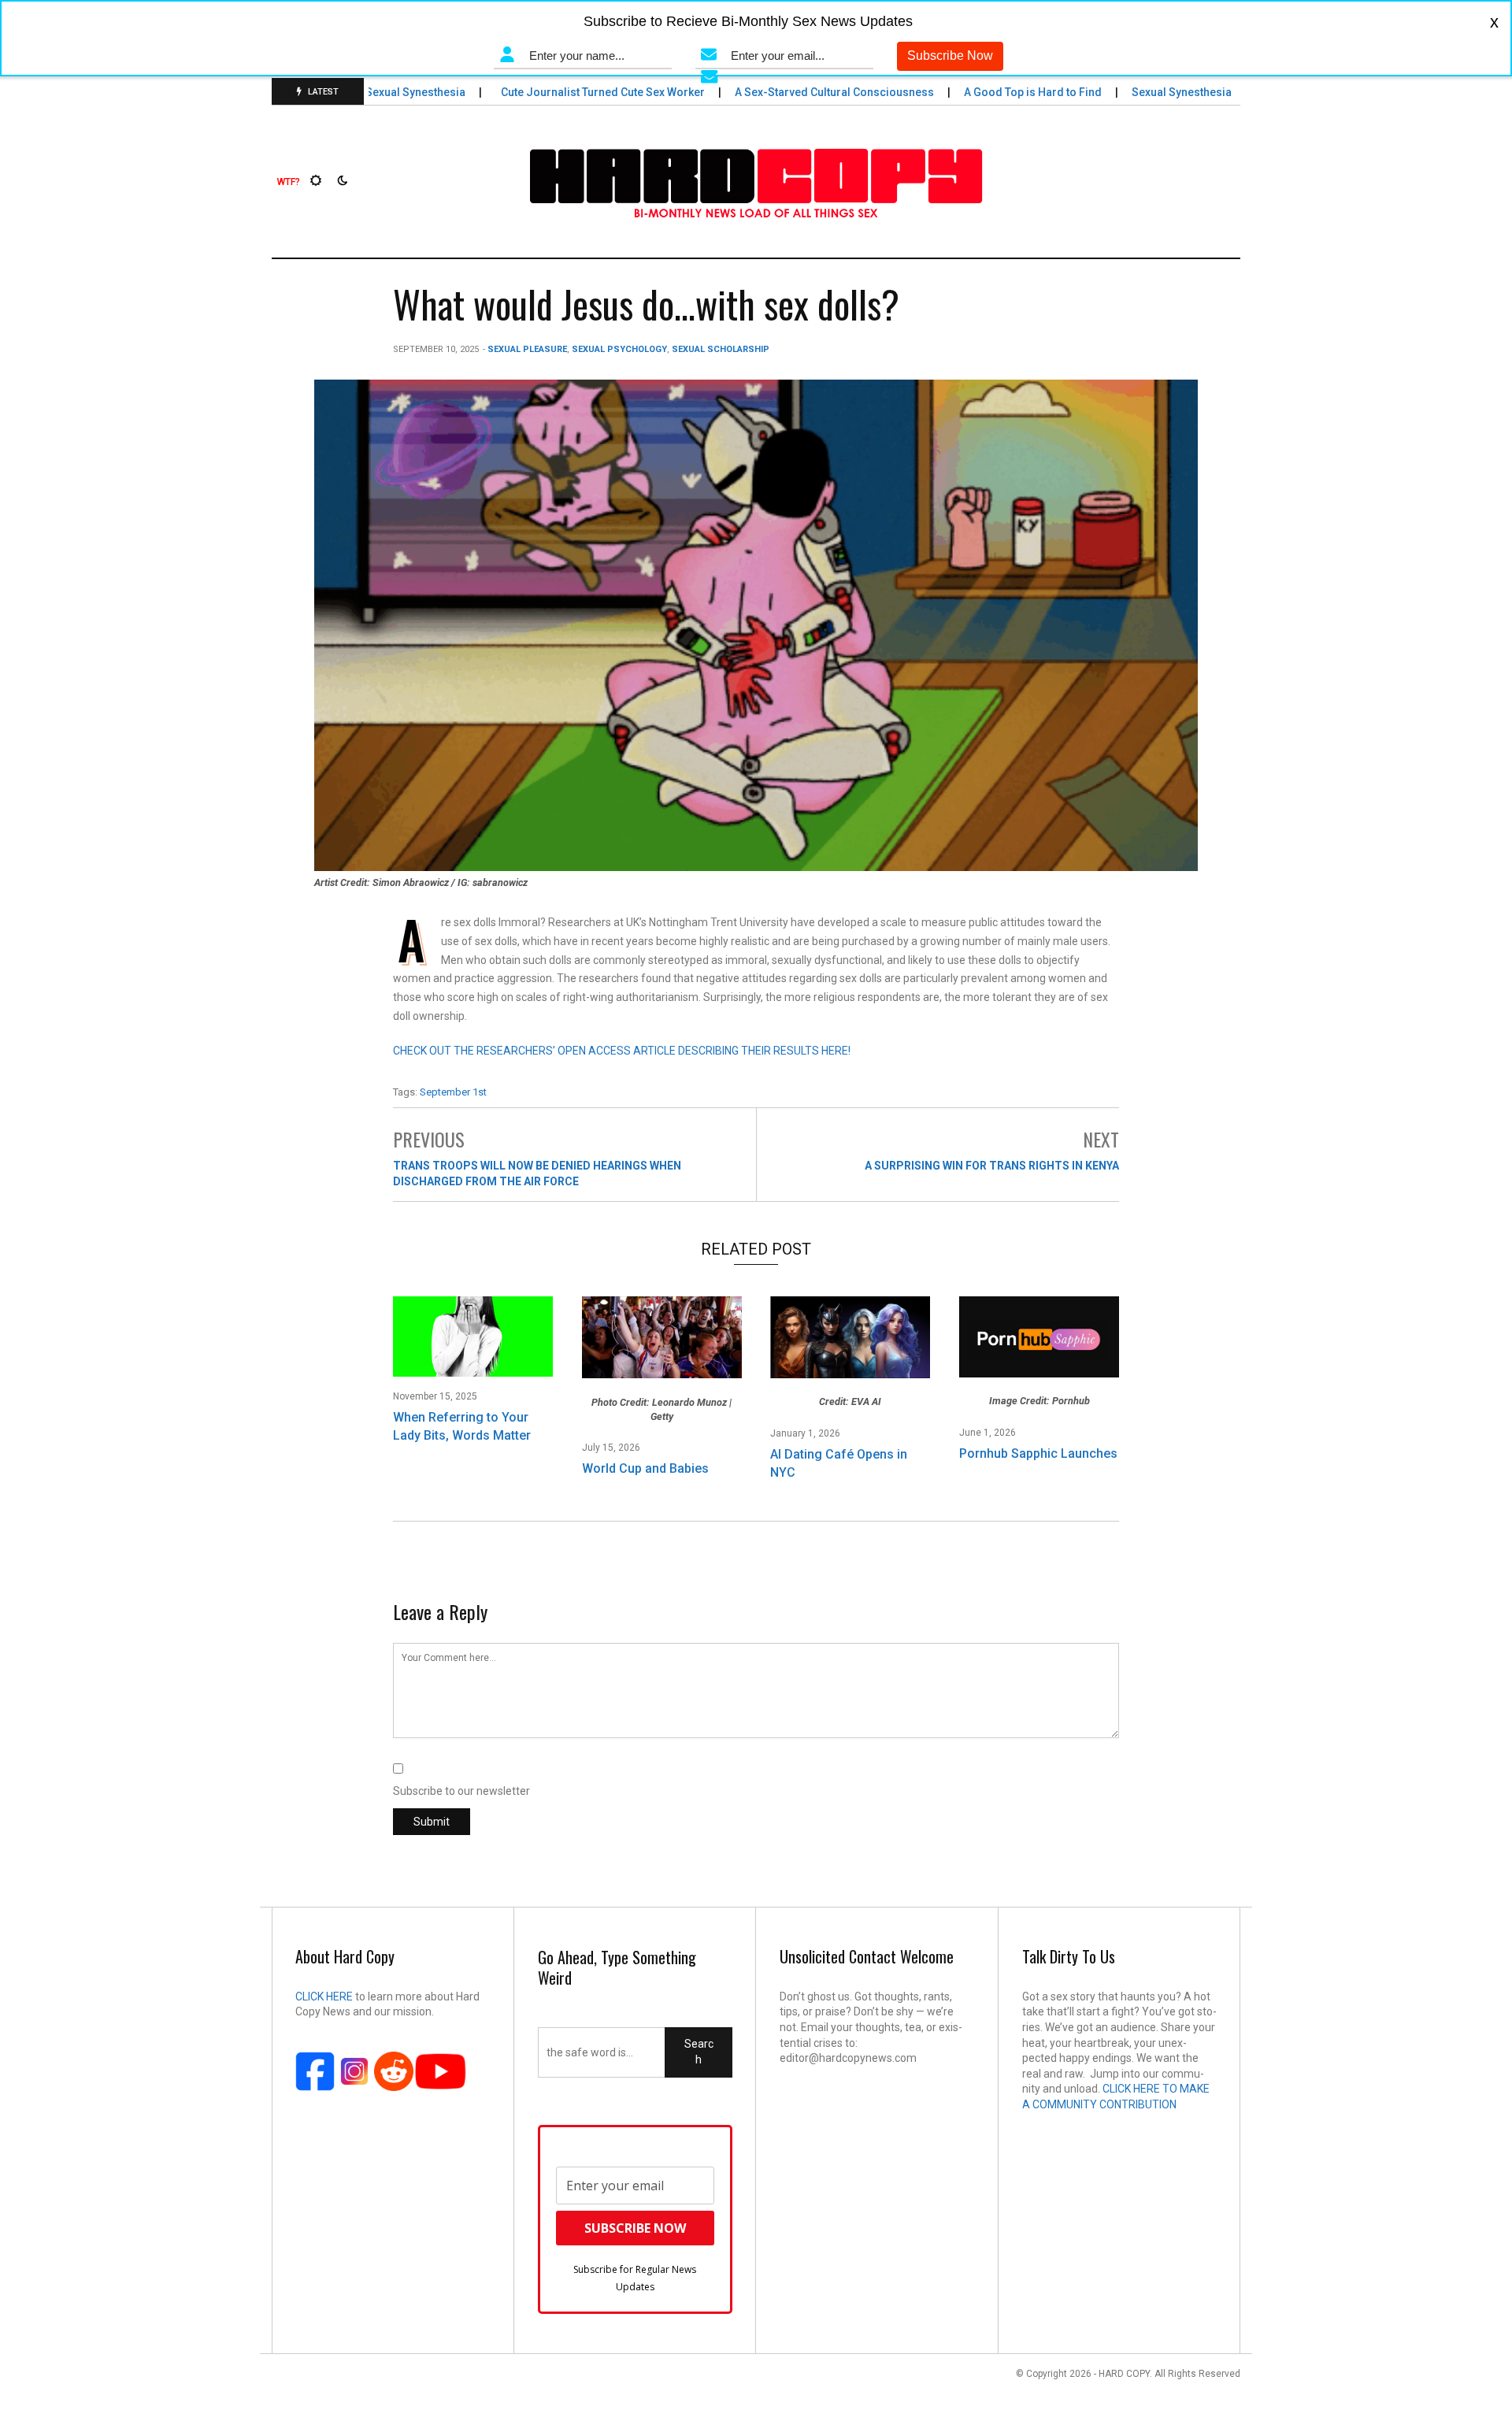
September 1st (453, 1092)
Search (699, 2052)
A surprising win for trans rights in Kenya (992, 1166)
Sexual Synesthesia (388, 92)
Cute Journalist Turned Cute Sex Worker (576, 92)
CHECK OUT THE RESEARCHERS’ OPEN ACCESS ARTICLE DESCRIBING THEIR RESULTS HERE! (622, 1051)
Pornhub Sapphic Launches (1038, 1453)
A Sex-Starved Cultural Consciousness (807, 92)
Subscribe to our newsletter (461, 1791)
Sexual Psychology (619, 349)
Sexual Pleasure (527, 349)
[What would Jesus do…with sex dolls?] (756, 625)
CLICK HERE (324, 1996)
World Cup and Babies (645, 1468)
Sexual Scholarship (721, 349)
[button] (289, 182)
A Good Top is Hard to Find (1006, 92)
